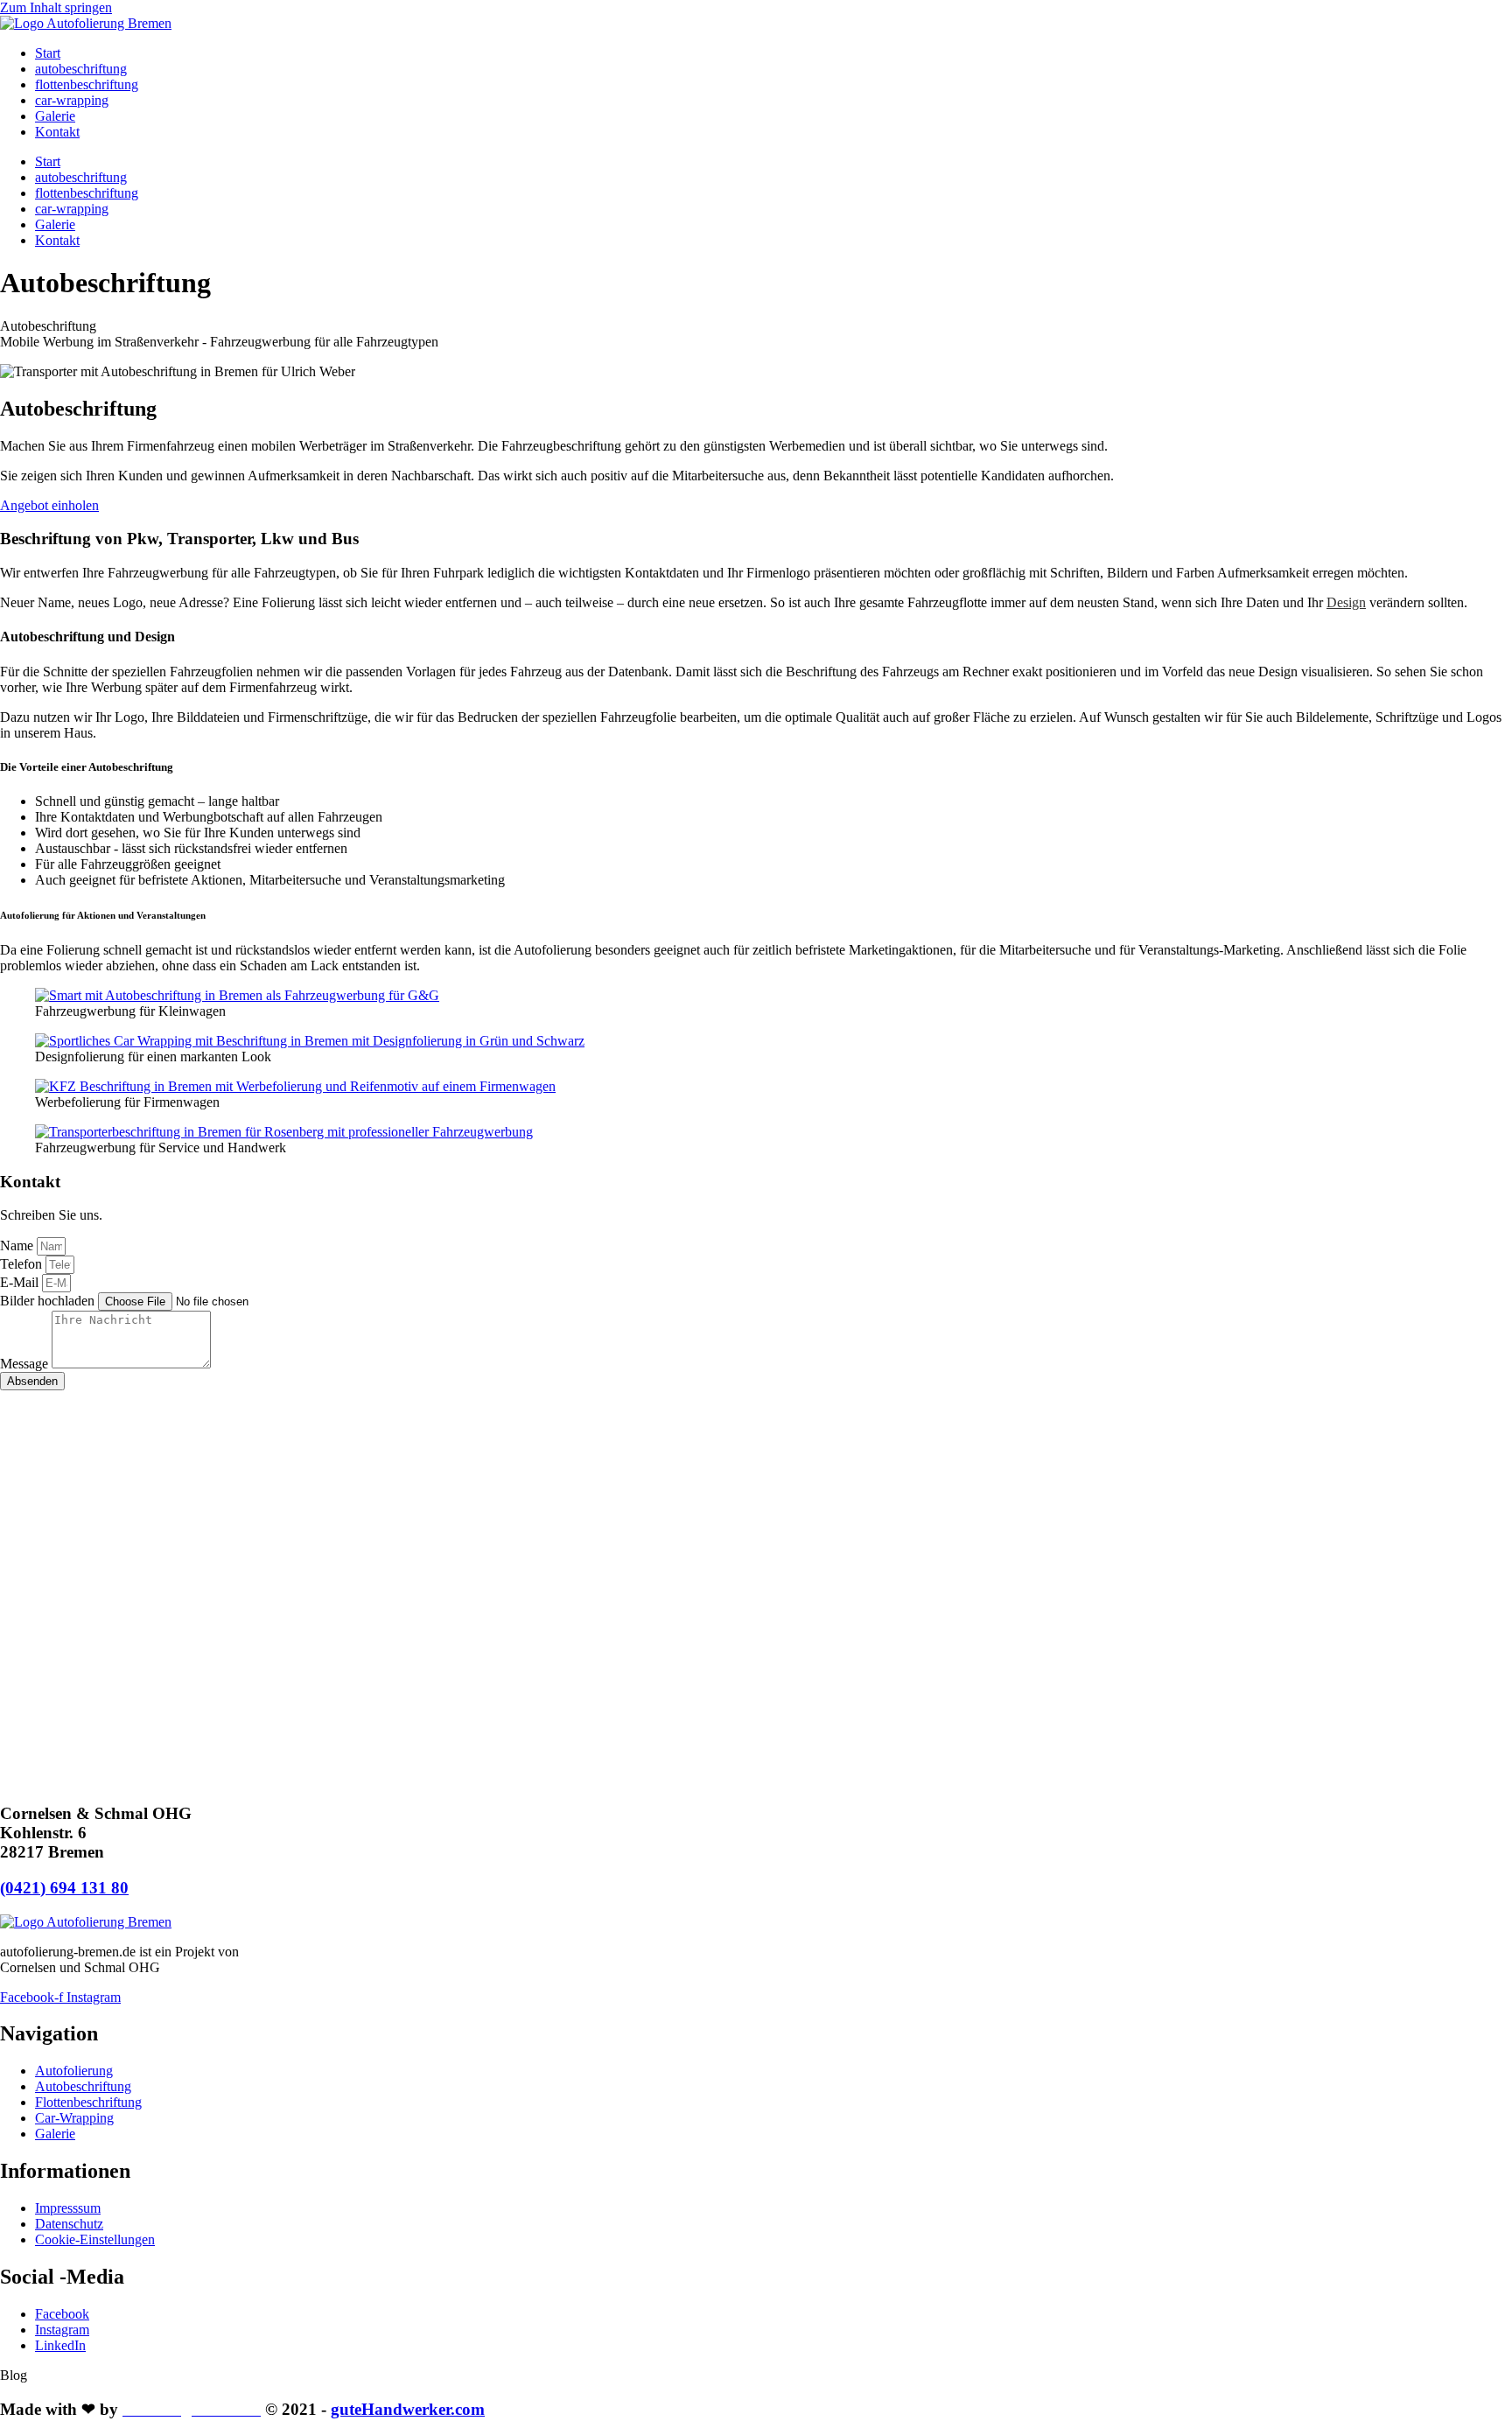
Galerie (55, 116)
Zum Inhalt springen (56, 7)
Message (26, 1364)
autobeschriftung (81, 69)
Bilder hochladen (49, 1301)
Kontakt (57, 132)
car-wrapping (72, 100)
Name (18, 1245)
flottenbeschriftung (87, 84)
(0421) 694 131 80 (64, 1888)
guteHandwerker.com (408, 2409)
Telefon (23, 1264)
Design (1346, 602)
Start (48, 53)
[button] (14, 2375)
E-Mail (21, 1282)
